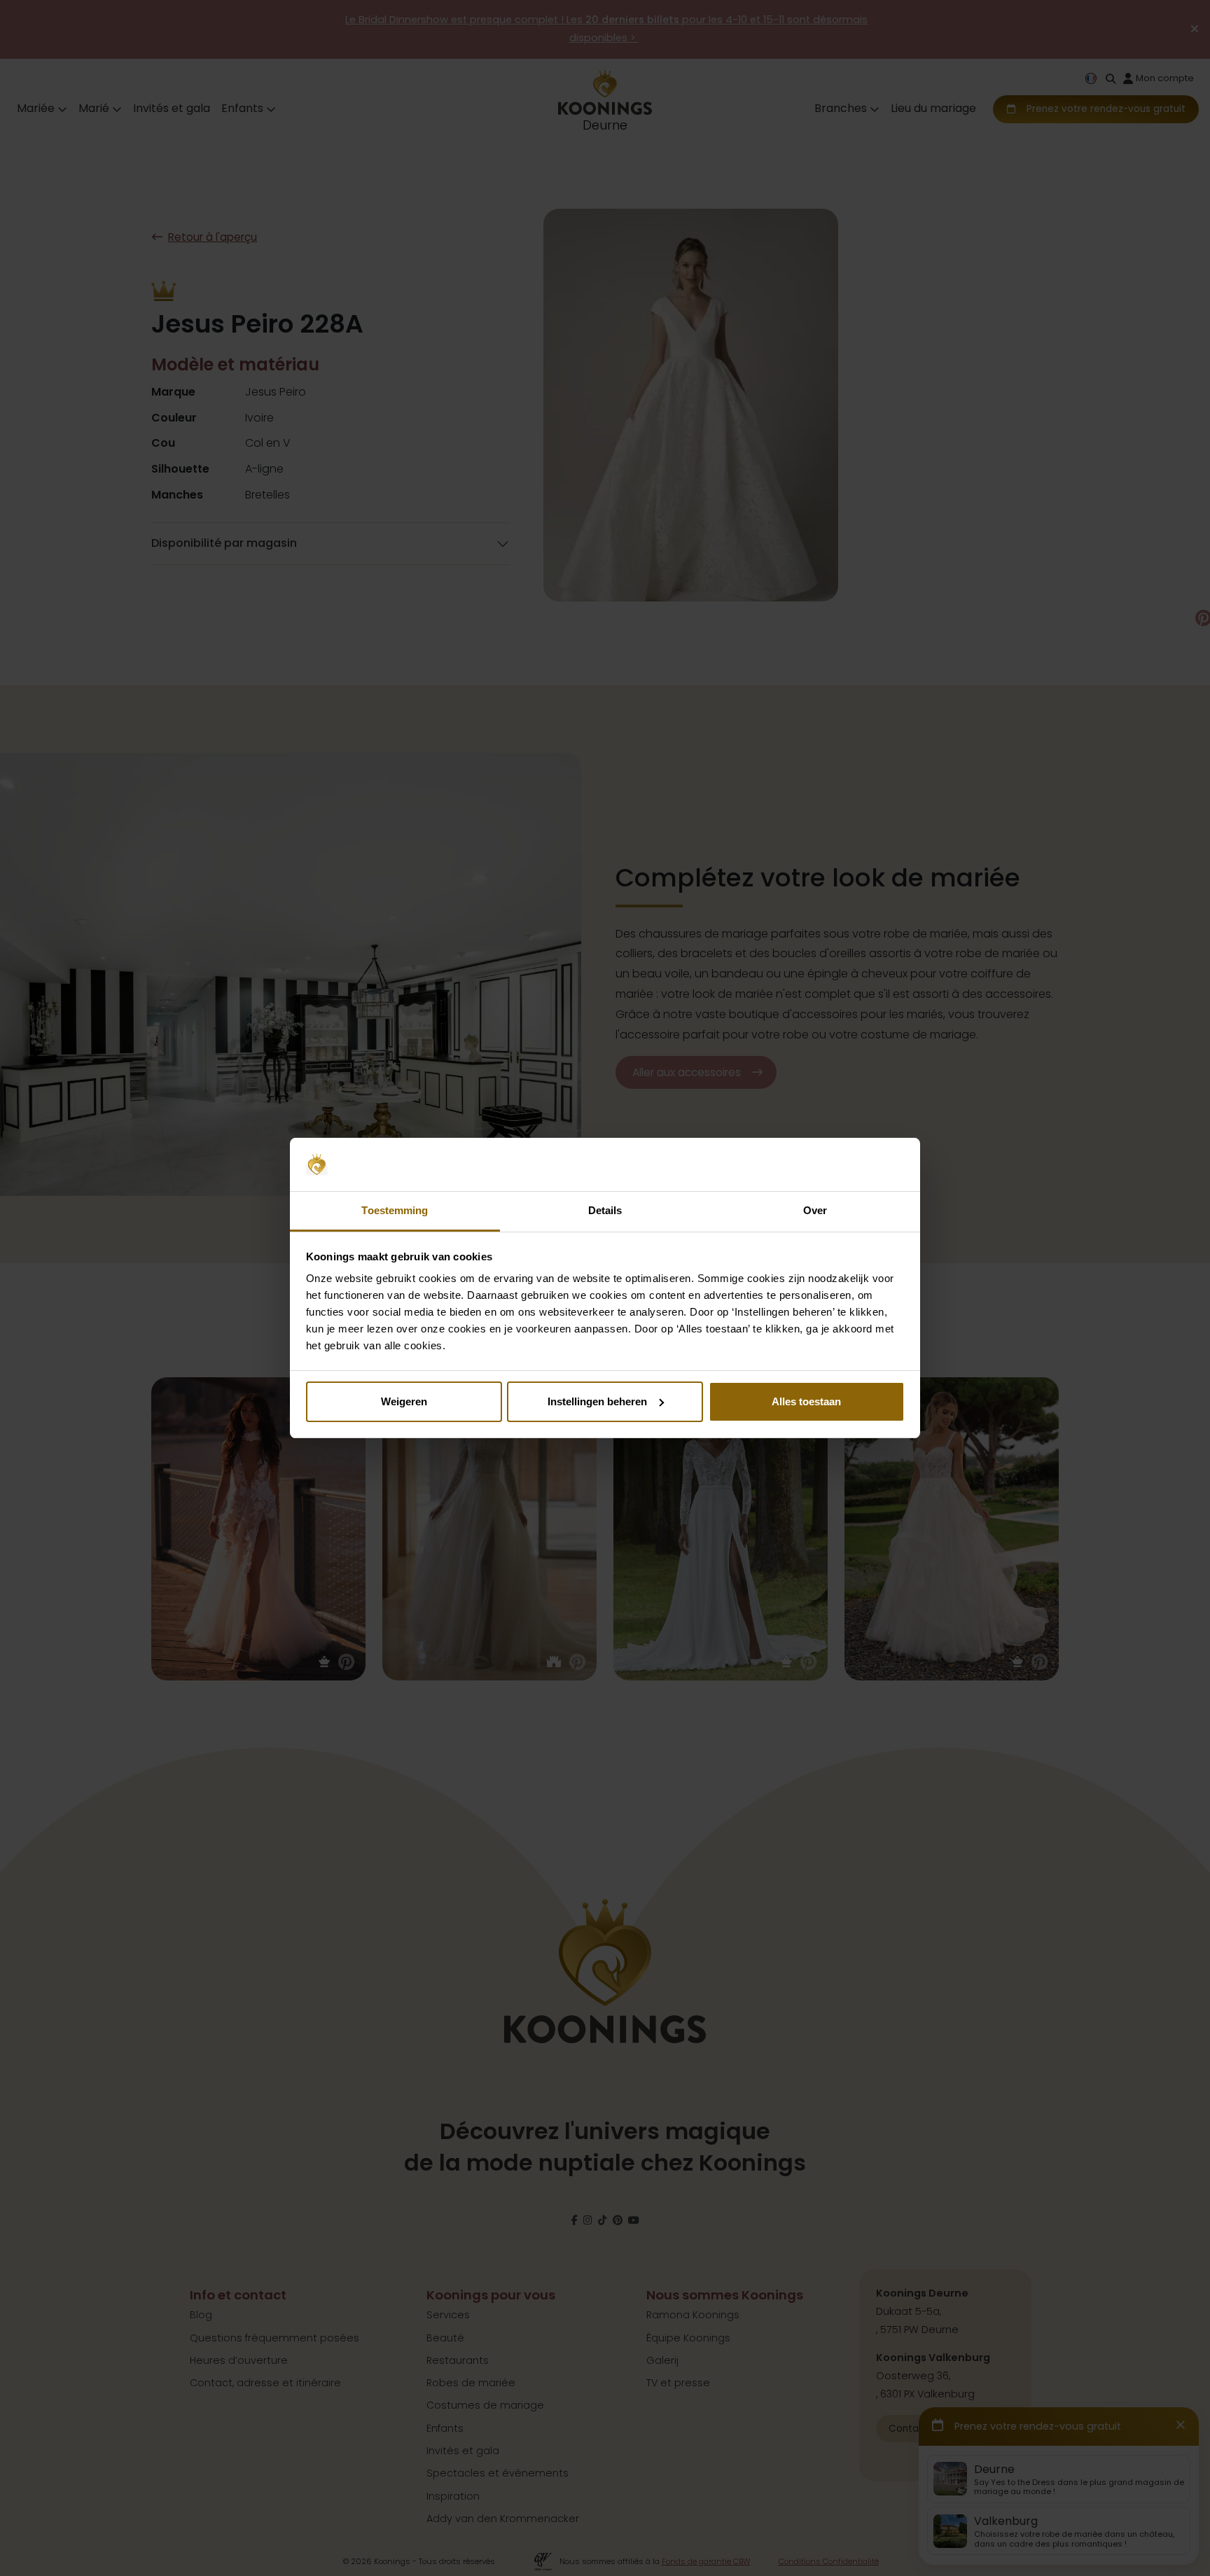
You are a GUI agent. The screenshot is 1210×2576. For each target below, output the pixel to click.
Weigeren (404, 1401)
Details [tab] (605, 1210)
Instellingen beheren (597, 1401)
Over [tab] (815, 1210)
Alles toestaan (806, 1401)
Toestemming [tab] (395, 1210)
